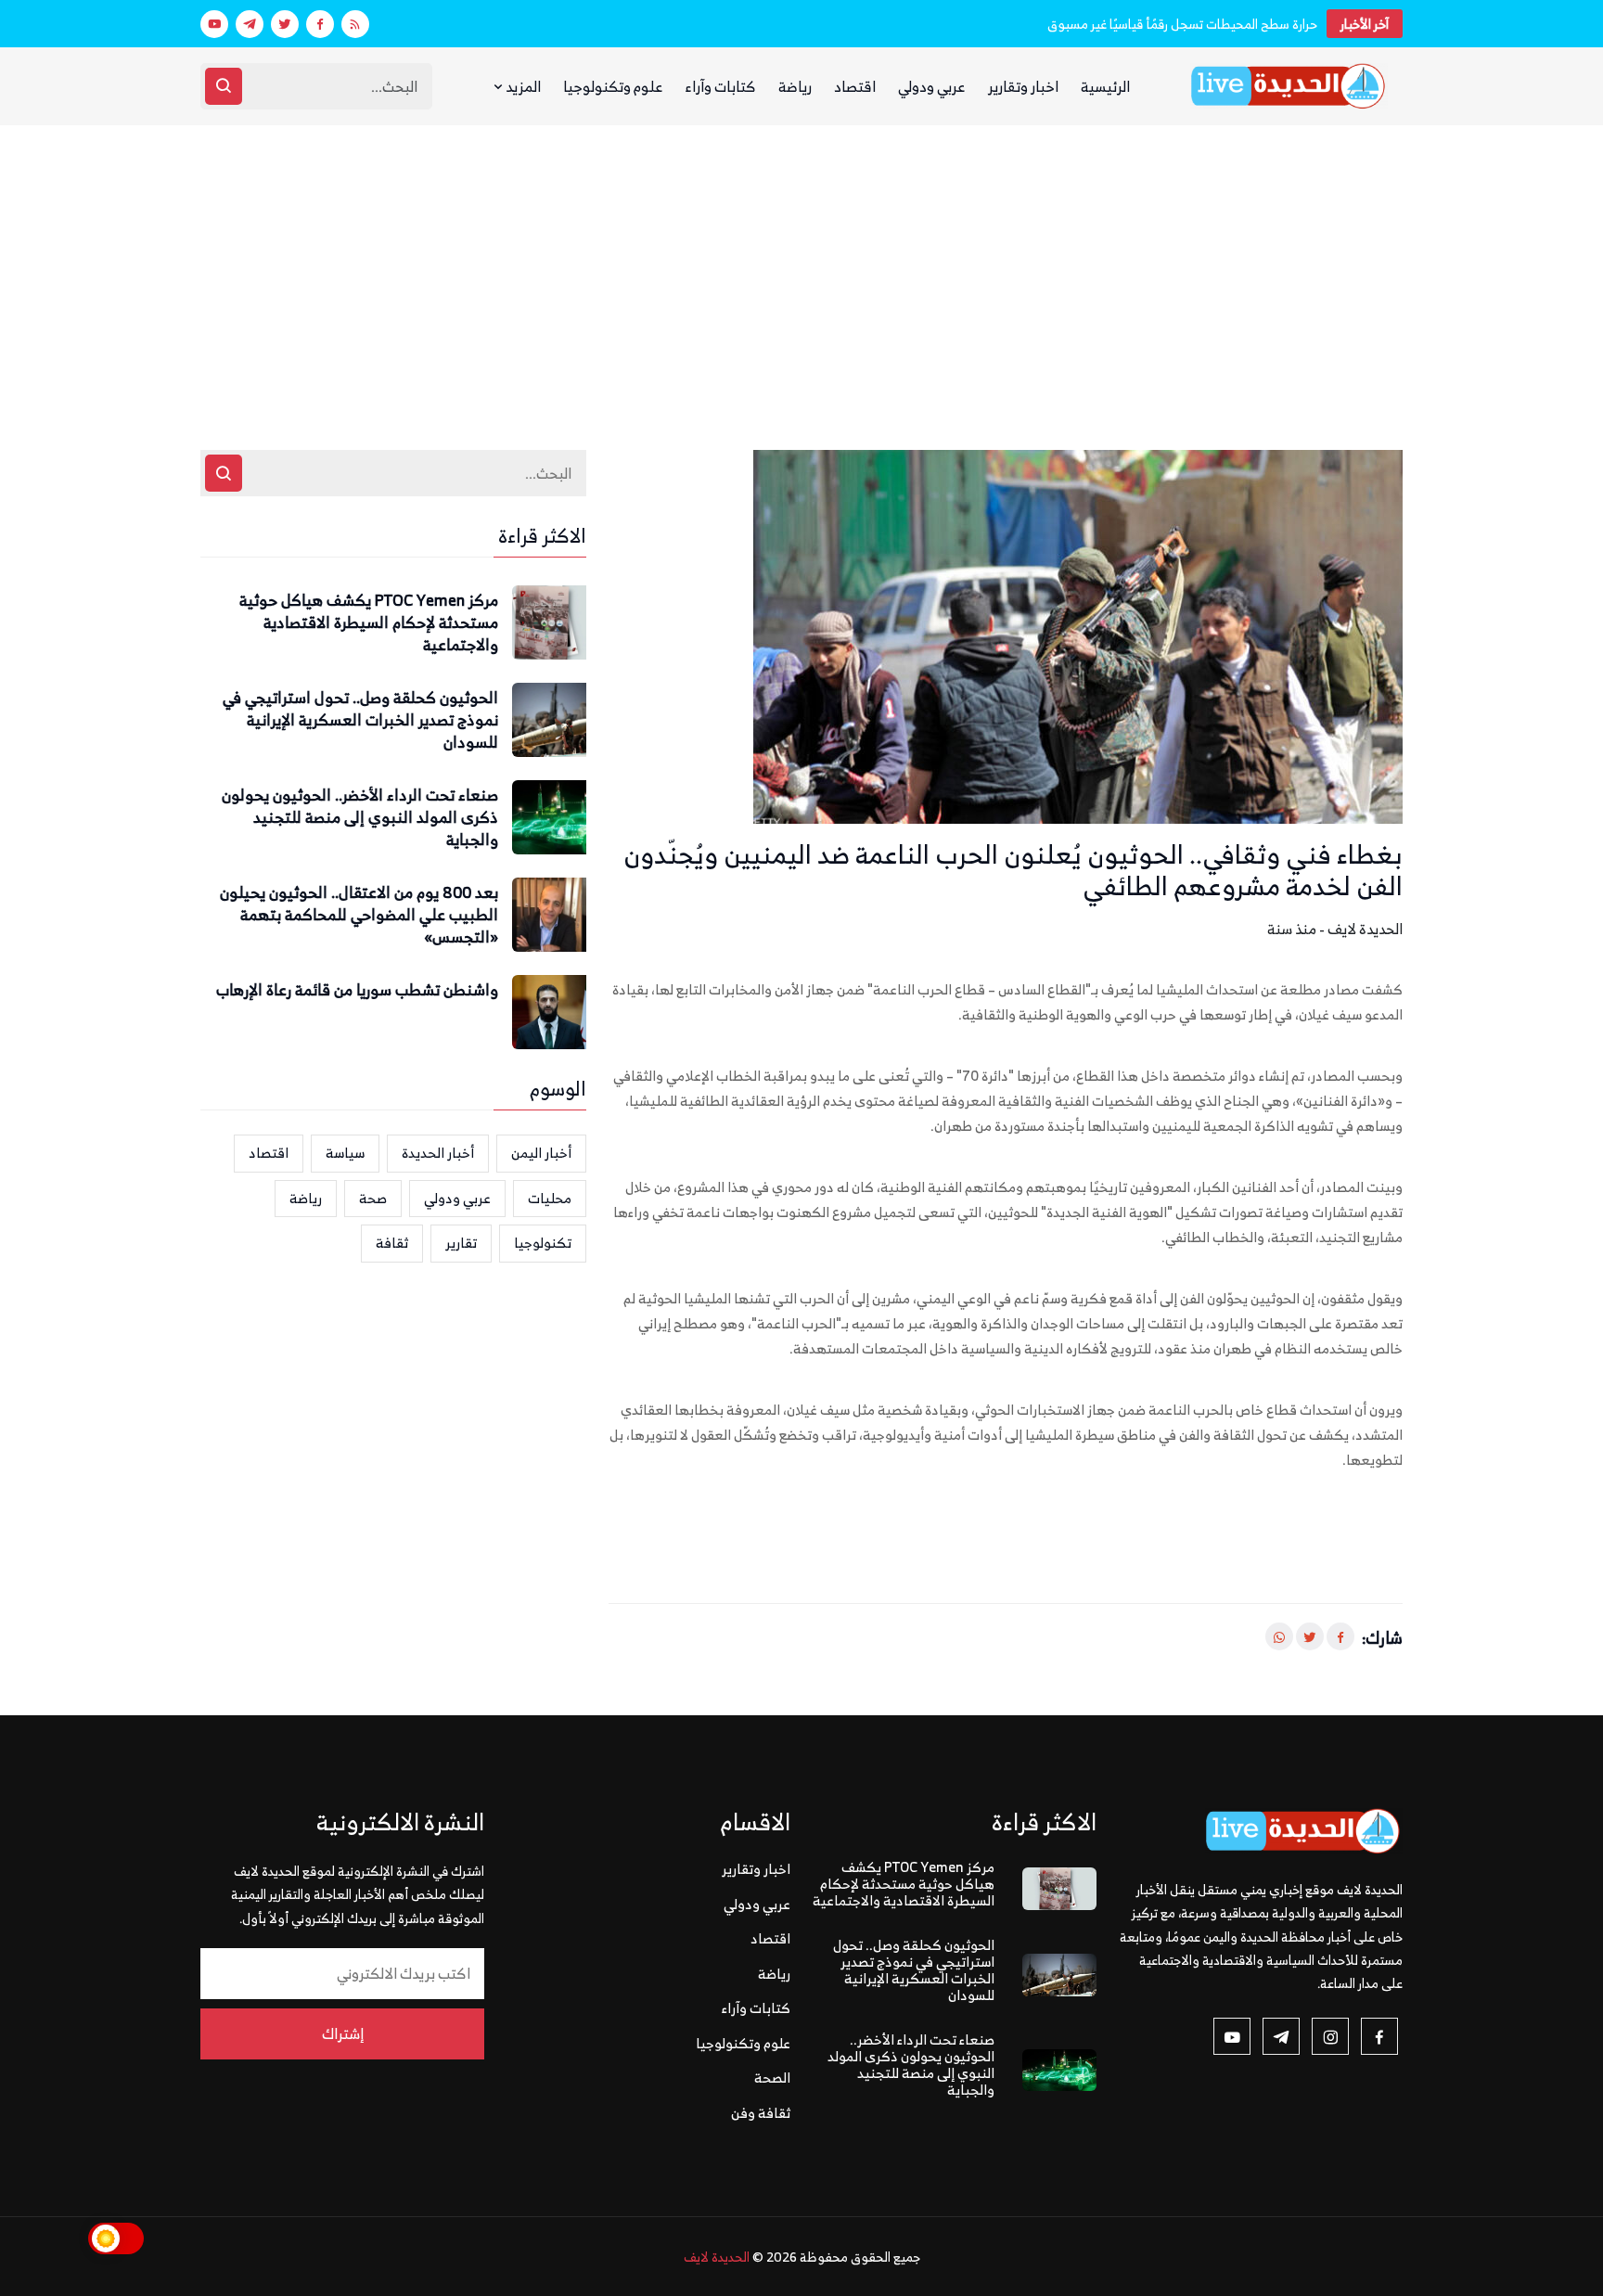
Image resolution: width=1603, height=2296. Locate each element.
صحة (373, 1198)
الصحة (772, 2078)
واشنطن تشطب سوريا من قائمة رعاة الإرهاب (357, 991)
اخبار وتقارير (1023, 86)
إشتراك (343, 2033)
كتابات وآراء (721, 86)
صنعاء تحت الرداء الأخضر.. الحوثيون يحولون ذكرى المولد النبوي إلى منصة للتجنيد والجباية (360, 818)
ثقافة (392, 1243)
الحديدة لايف (717, 2257)
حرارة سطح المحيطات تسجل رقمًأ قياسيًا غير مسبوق (1182, 24)
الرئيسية (1105, 86)
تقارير (461, 1243)
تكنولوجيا (543, 1243)
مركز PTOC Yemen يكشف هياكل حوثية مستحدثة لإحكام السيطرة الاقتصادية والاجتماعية (369, 623)
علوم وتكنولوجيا (613, 86)
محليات (550, 1198)
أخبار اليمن (541, 1153)
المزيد (522, 86)
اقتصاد (855, 86)
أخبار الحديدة (438, 1153)
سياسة (345, 1153)
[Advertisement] (801, 264)
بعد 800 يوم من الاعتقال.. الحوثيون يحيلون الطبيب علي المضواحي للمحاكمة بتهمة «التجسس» (359, 915)
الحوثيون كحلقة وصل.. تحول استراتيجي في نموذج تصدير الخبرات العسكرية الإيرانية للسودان (360, 720)
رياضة (795, 86)
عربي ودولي (932, 86)
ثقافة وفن (761, 2113)
